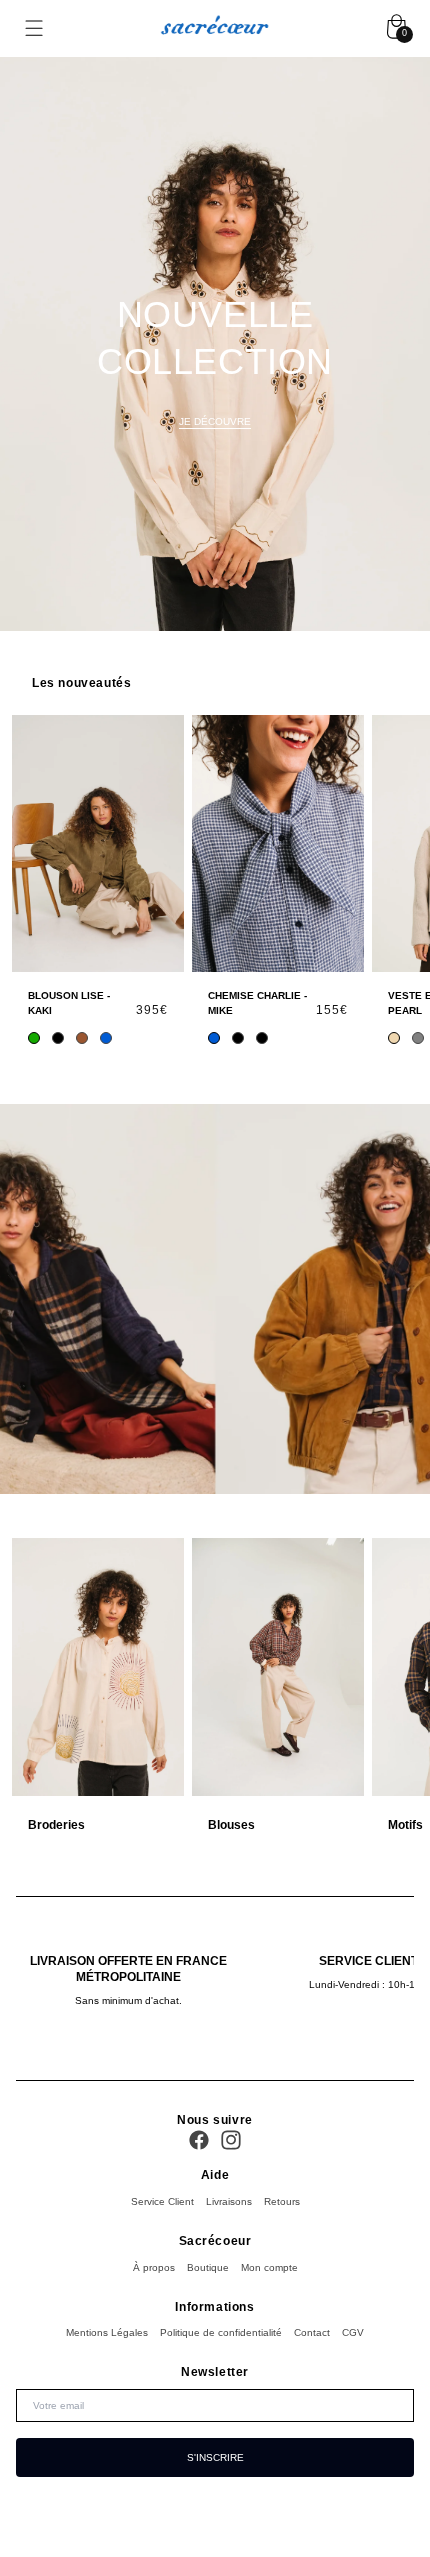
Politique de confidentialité (221, 2332)
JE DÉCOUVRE (215, 421)
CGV (353, 2332)
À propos (154, 2267)
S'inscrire (215, 2457)
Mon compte (269, 2267)
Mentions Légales (107, 2332)
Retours (282, 2201)
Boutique (208, 2267)
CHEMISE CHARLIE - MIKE (257, 1003)
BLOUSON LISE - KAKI (69, 1003)
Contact (312, 2332)
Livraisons (229, 2201)
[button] (34, 29)
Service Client (162, 2201)
